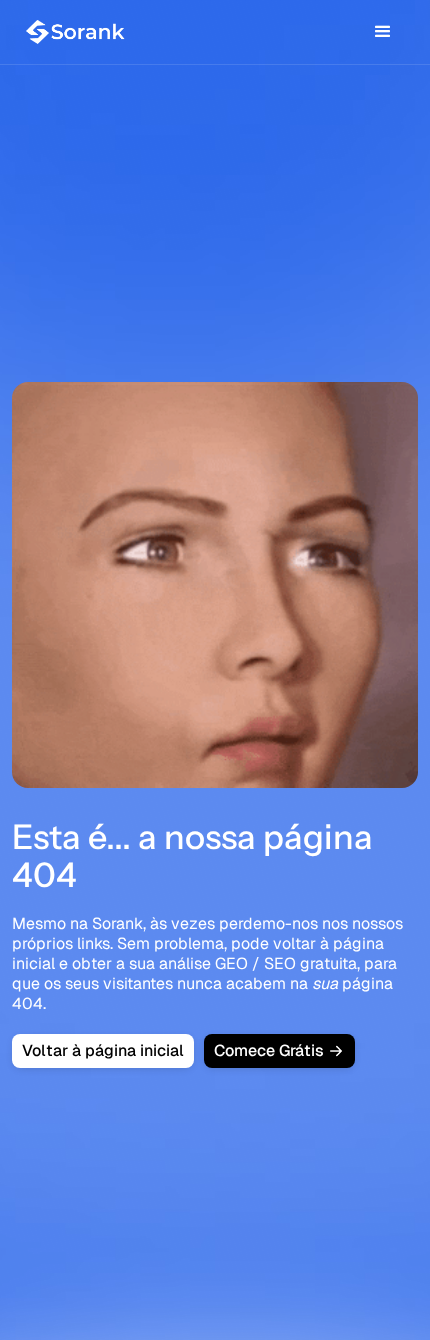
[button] (383, 32)
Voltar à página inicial (103, 1050)
